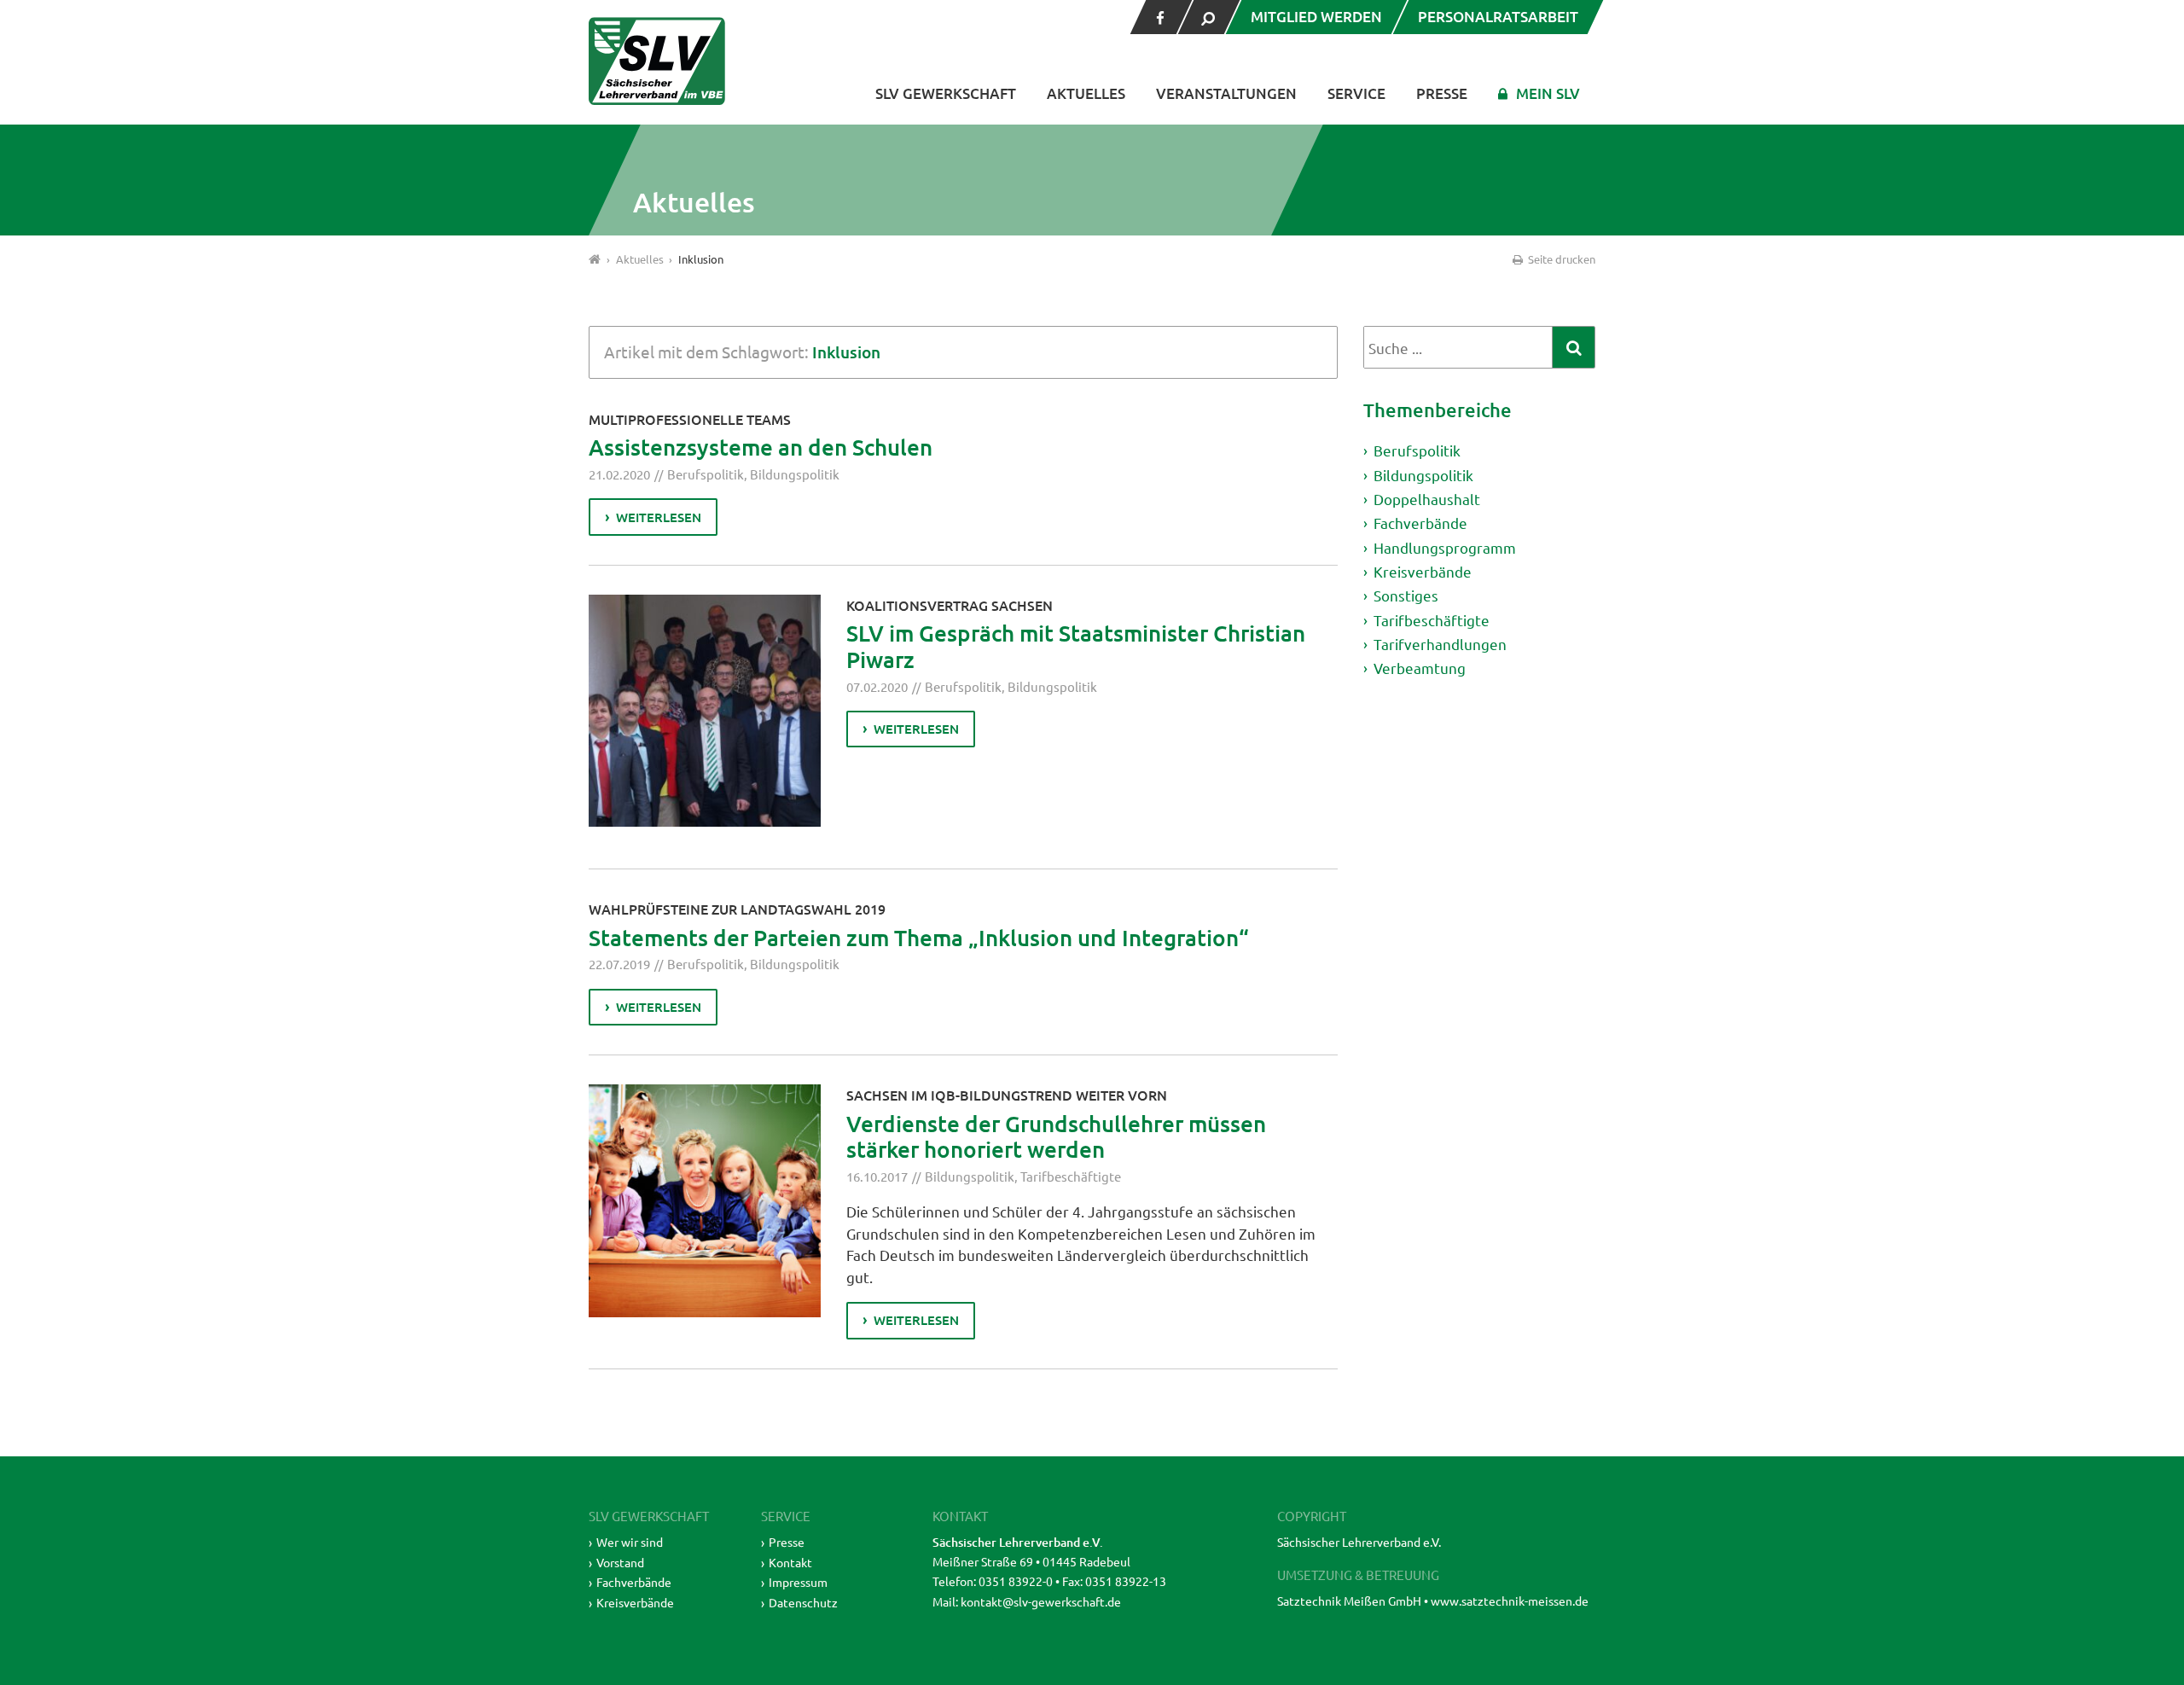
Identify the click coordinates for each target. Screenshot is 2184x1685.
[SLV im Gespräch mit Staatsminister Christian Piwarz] (705, 711)
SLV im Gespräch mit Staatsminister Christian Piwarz (1076, 646)
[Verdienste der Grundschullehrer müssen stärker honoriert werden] (705, 1200)
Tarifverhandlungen (1440, 644)
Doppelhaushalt (1427, 499)
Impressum (798, 1582)
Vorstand (620, 1562)
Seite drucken (1560, 259)
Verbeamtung (1420, 668)
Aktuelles (1086, 93)
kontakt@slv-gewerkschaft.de (1041, 1601)
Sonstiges (1406, 595)
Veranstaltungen (1226, 93)
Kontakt (790, 1562)
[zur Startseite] (657, 61)
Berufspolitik (706, 474)
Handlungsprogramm (1445, 547)
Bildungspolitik (795, 474)
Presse (1442, 93)
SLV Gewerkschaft (946, 93)
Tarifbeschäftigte (1071, 1176)
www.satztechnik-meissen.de (1510, 1601)
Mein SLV (1548, 93)
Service (1356, 93)
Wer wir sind (630, 1542)
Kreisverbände (1423, 571)
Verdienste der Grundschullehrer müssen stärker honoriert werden (1056, 1136)
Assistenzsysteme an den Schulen (761, 447)
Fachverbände (1420, 523)
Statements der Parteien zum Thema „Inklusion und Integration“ (919, 937)
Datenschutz (803, 1602)
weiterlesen (659, 517)
